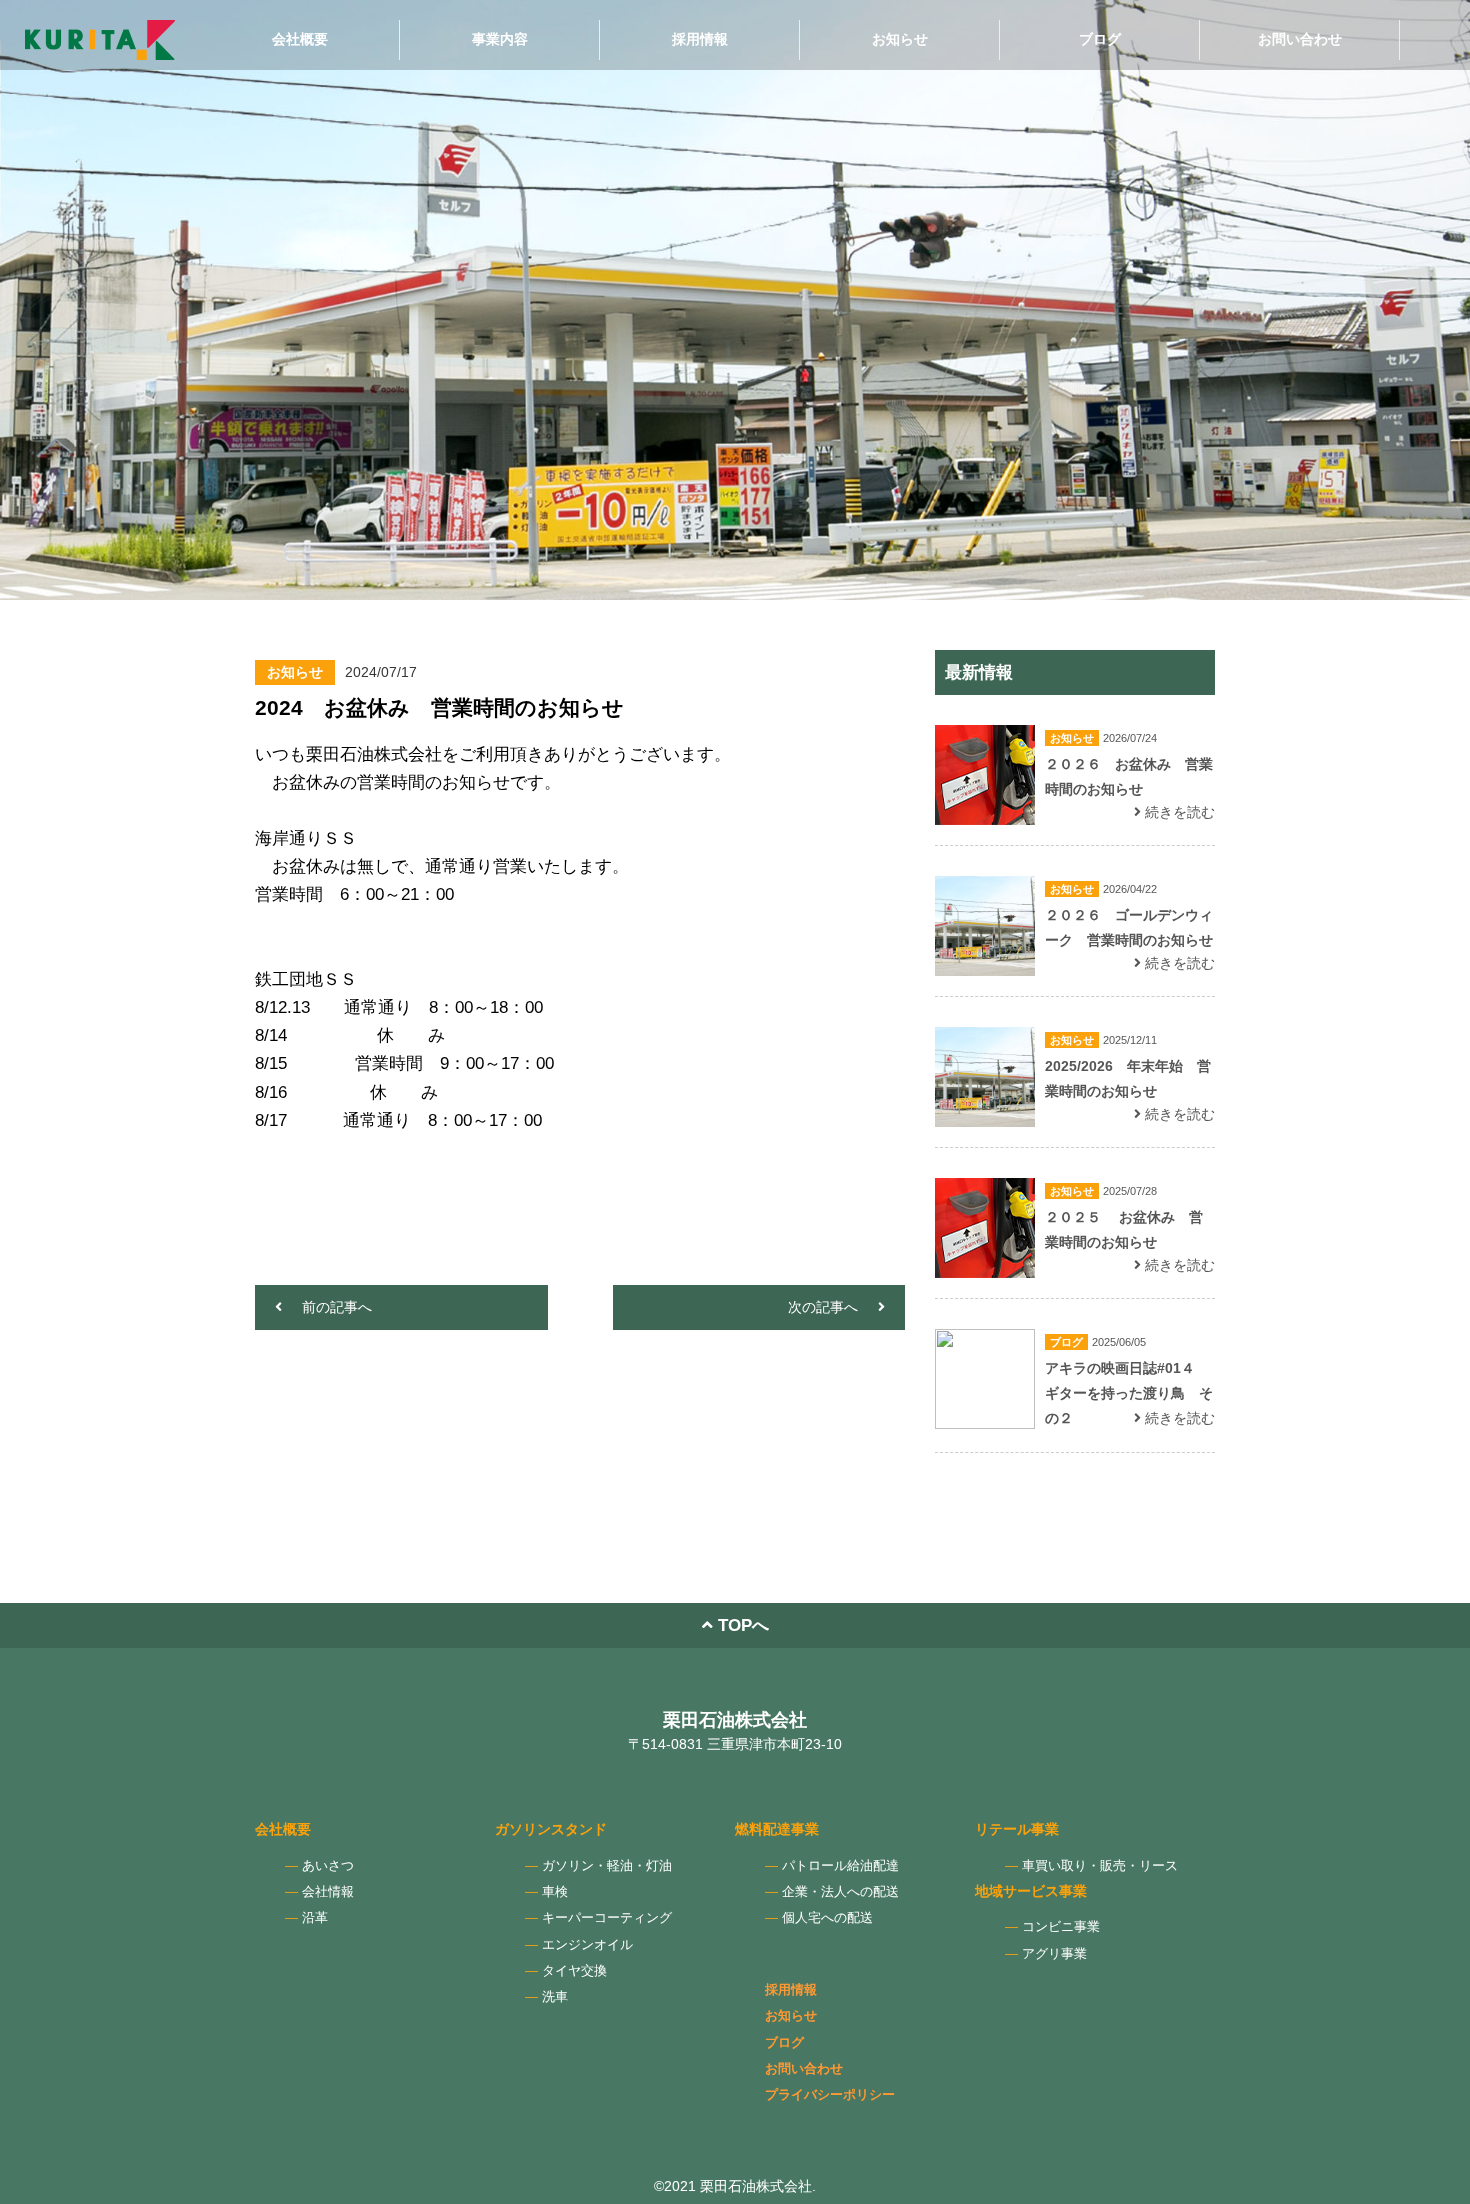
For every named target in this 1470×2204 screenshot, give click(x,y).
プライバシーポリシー (830, 2095)
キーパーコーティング (607, 1918)
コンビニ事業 (1061, 1927)
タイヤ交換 (574, 1971)
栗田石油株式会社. (758, 2186)
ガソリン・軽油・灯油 (607, 1866)
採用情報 (700, 39)
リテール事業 (1017, 1829)
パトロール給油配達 (840, 1866)
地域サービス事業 (1031, 1891)
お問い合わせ (1300, 39)
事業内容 (500, 39)
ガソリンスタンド (551, 1829)
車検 (555, 1892)
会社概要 (300, 39)
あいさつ (328, 1866)
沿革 (315, 1918)
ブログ (1100, 39)
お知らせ (900, 39)
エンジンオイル (587, 1945)
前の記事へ (337, 1307)
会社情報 (328, 1892)
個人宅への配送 (827, 1918)
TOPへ (741, 1625)
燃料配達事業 (777, 1829)
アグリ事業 (1054, 1954)
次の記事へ (823, 1307)
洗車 (555, 1997)
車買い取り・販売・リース (1100, 1866)
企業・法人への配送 (840, 1892)
